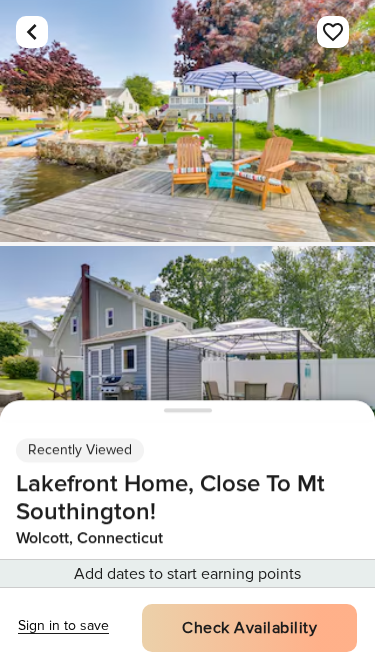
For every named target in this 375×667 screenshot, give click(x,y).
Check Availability (249, 628)
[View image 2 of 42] (187, 367)
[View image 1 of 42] (187, 121)
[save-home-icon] (333, 32)
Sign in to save (63, 625)
